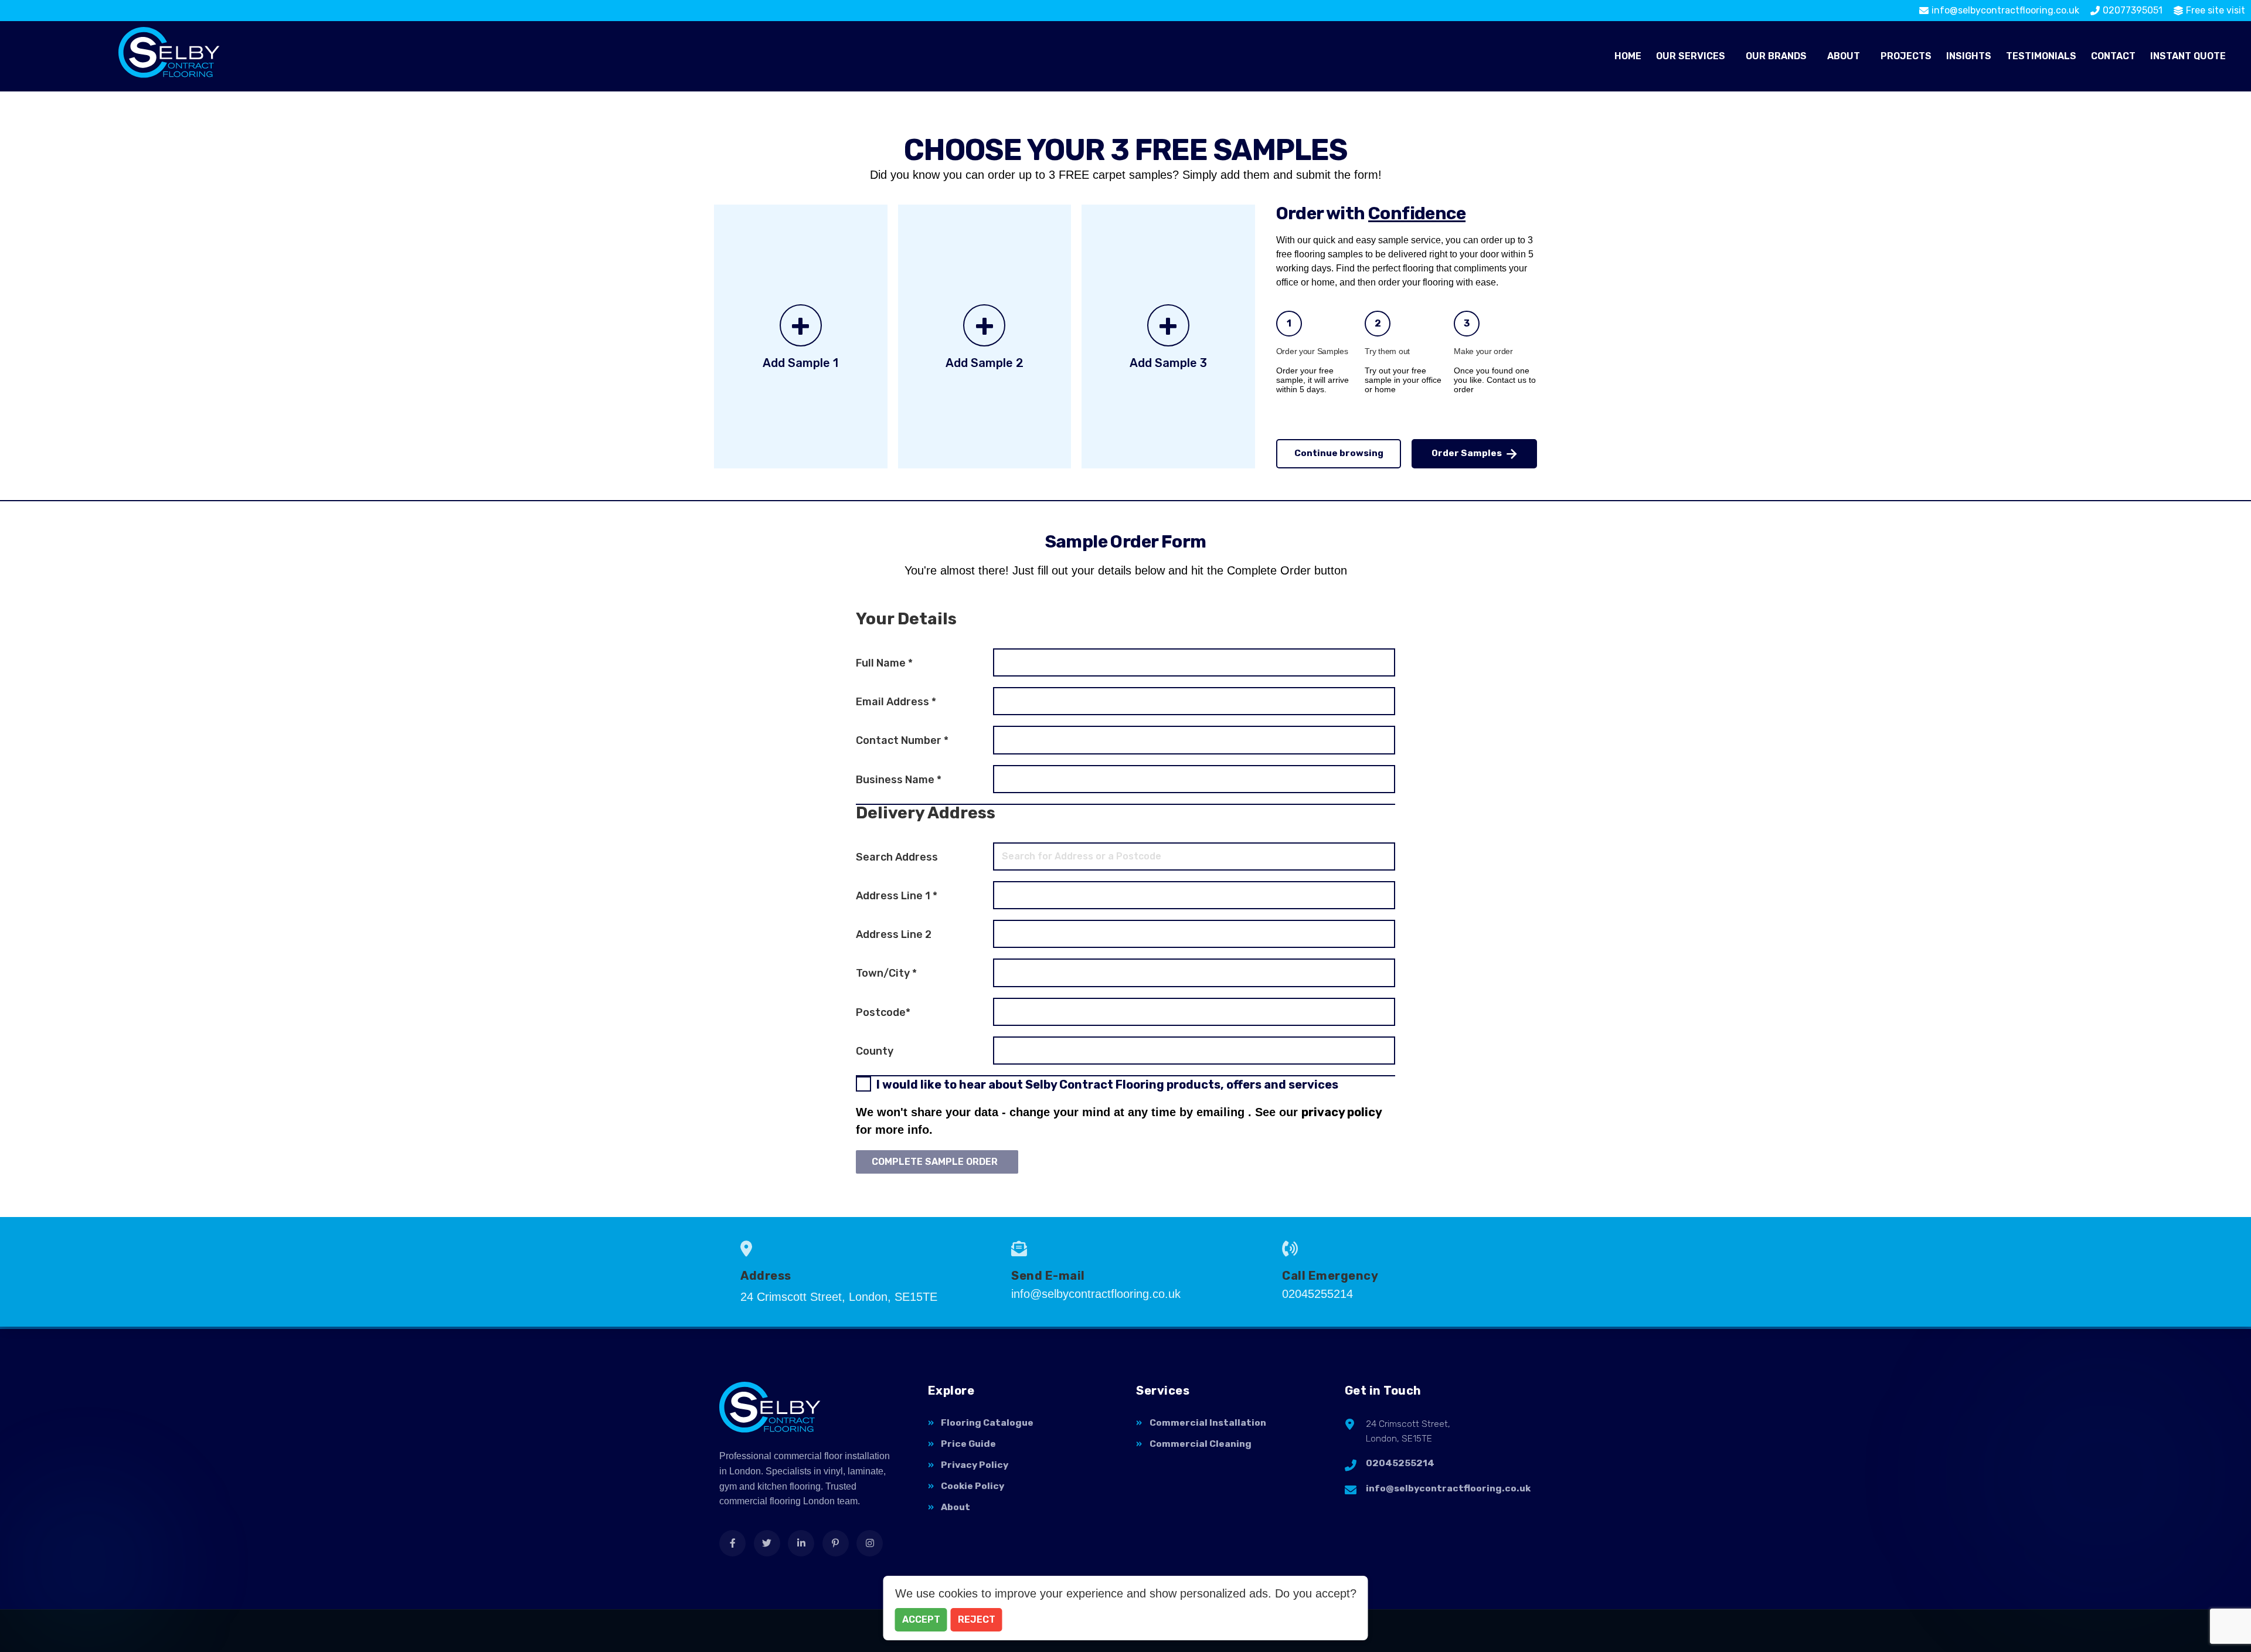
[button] (1694, 56)
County (875, 1051)
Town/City (886, 973)
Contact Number (902, 740)
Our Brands (1776, 56)
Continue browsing (1339, 453)
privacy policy (1342, 1112)
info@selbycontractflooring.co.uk (1448, 1488)
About (1844, 56)
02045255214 (1400, 1463)
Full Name (884, 663)
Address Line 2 (894, 934)
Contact (2113, 56)
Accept (921, 1619)
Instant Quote (2188, 56)
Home (1628, 56)
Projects (1906, 56)
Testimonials (2041, 56)
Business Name (899, 780)
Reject (977, 1619)
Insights (1969, 56)
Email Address (896, 702)
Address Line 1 (897, 896)
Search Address (897, 857)
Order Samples (1467, 453)
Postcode (883, 1012)
